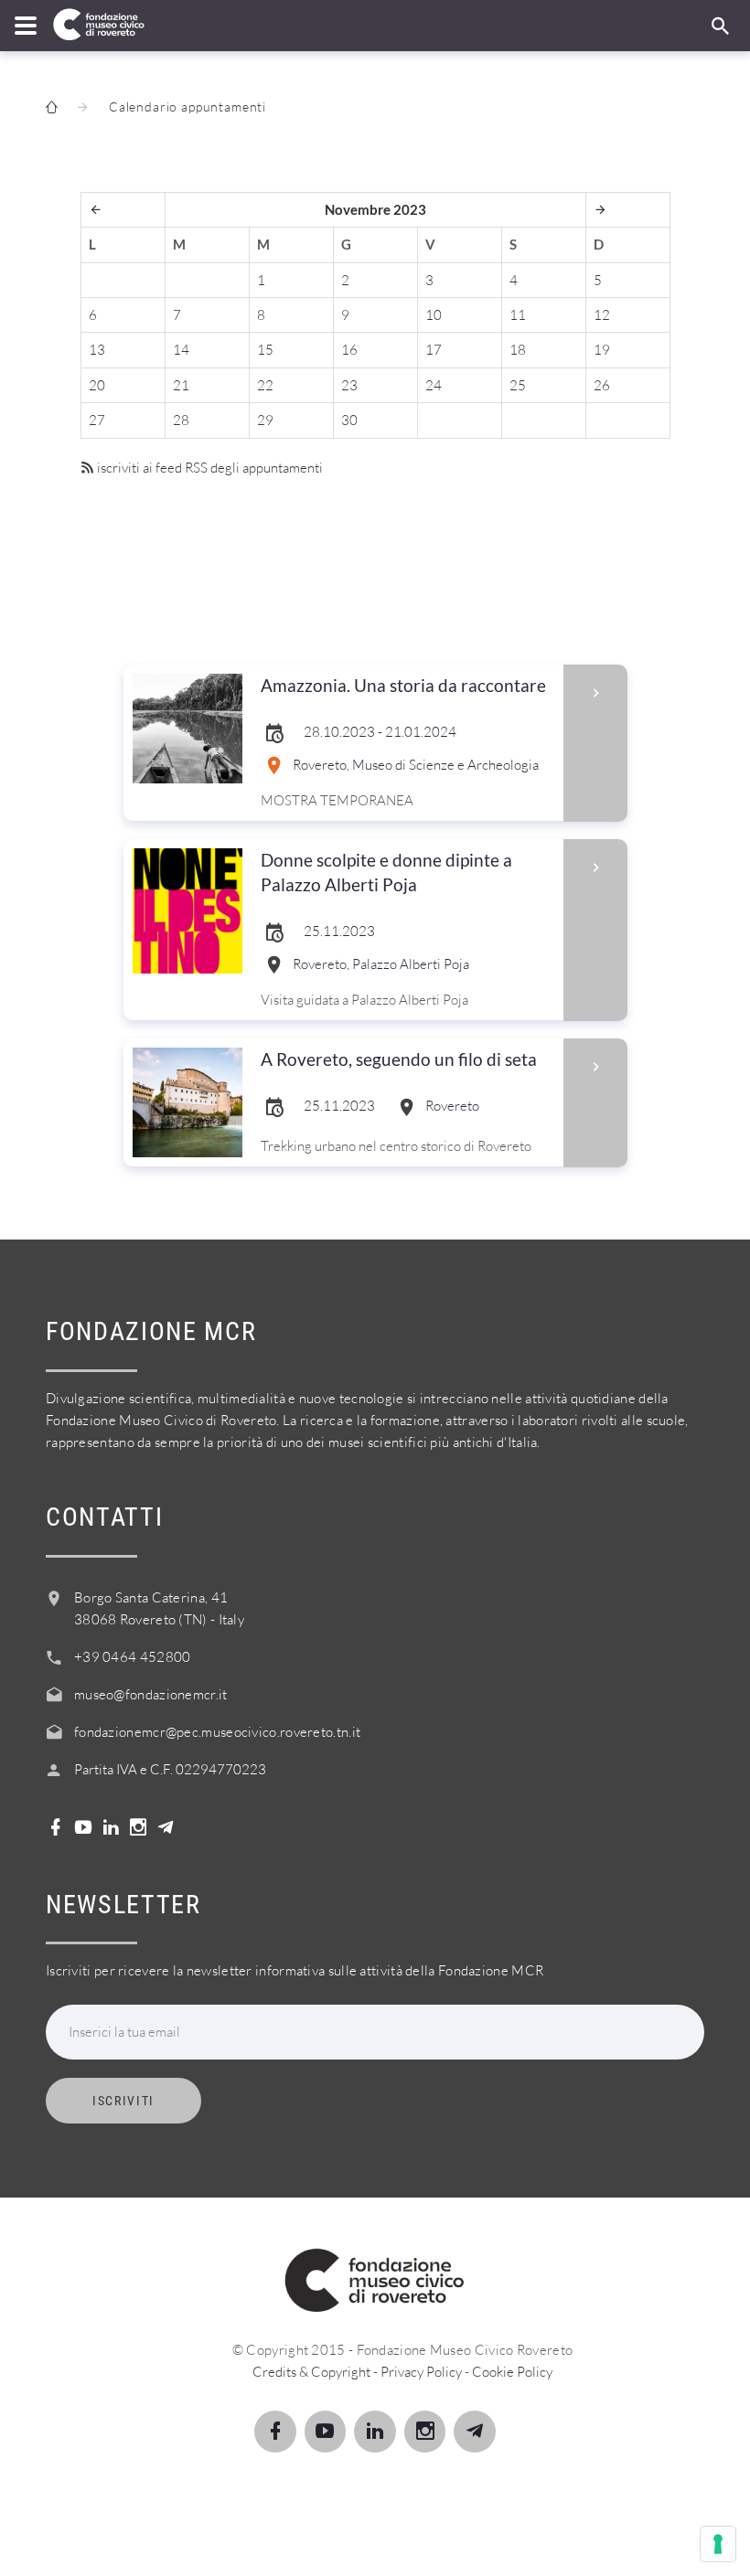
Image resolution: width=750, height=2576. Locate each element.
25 (518, 385)
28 (181, 420)
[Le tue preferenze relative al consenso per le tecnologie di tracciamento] (718, 2544)
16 (349, 350)
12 (602, 315)
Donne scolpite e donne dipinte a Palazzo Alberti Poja (386, 872)
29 (265, 420)
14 (181, 350)
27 (97, 420)
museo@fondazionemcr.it (151, 1694)
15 (265, 350)
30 (349, 420)
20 (97, 385)
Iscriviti (123, 2101)
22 (265, 385)
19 (602, 350)
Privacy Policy (421, 2372)
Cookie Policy (512, 2372)
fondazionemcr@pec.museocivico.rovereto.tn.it (217, 1732)
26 (602, 385)
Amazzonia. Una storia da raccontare (403, 685)
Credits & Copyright (311, 2372)
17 (434, 350)
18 (518, 350)
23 (349, 385)
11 (518, 315)
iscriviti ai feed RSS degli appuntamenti (209, 468)
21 (181, 385)
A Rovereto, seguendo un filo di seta (399, 1059)
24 (434, 385)
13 (97, 350)
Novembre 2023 (375, 209)
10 (434, 315)
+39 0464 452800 (133, 1657)
